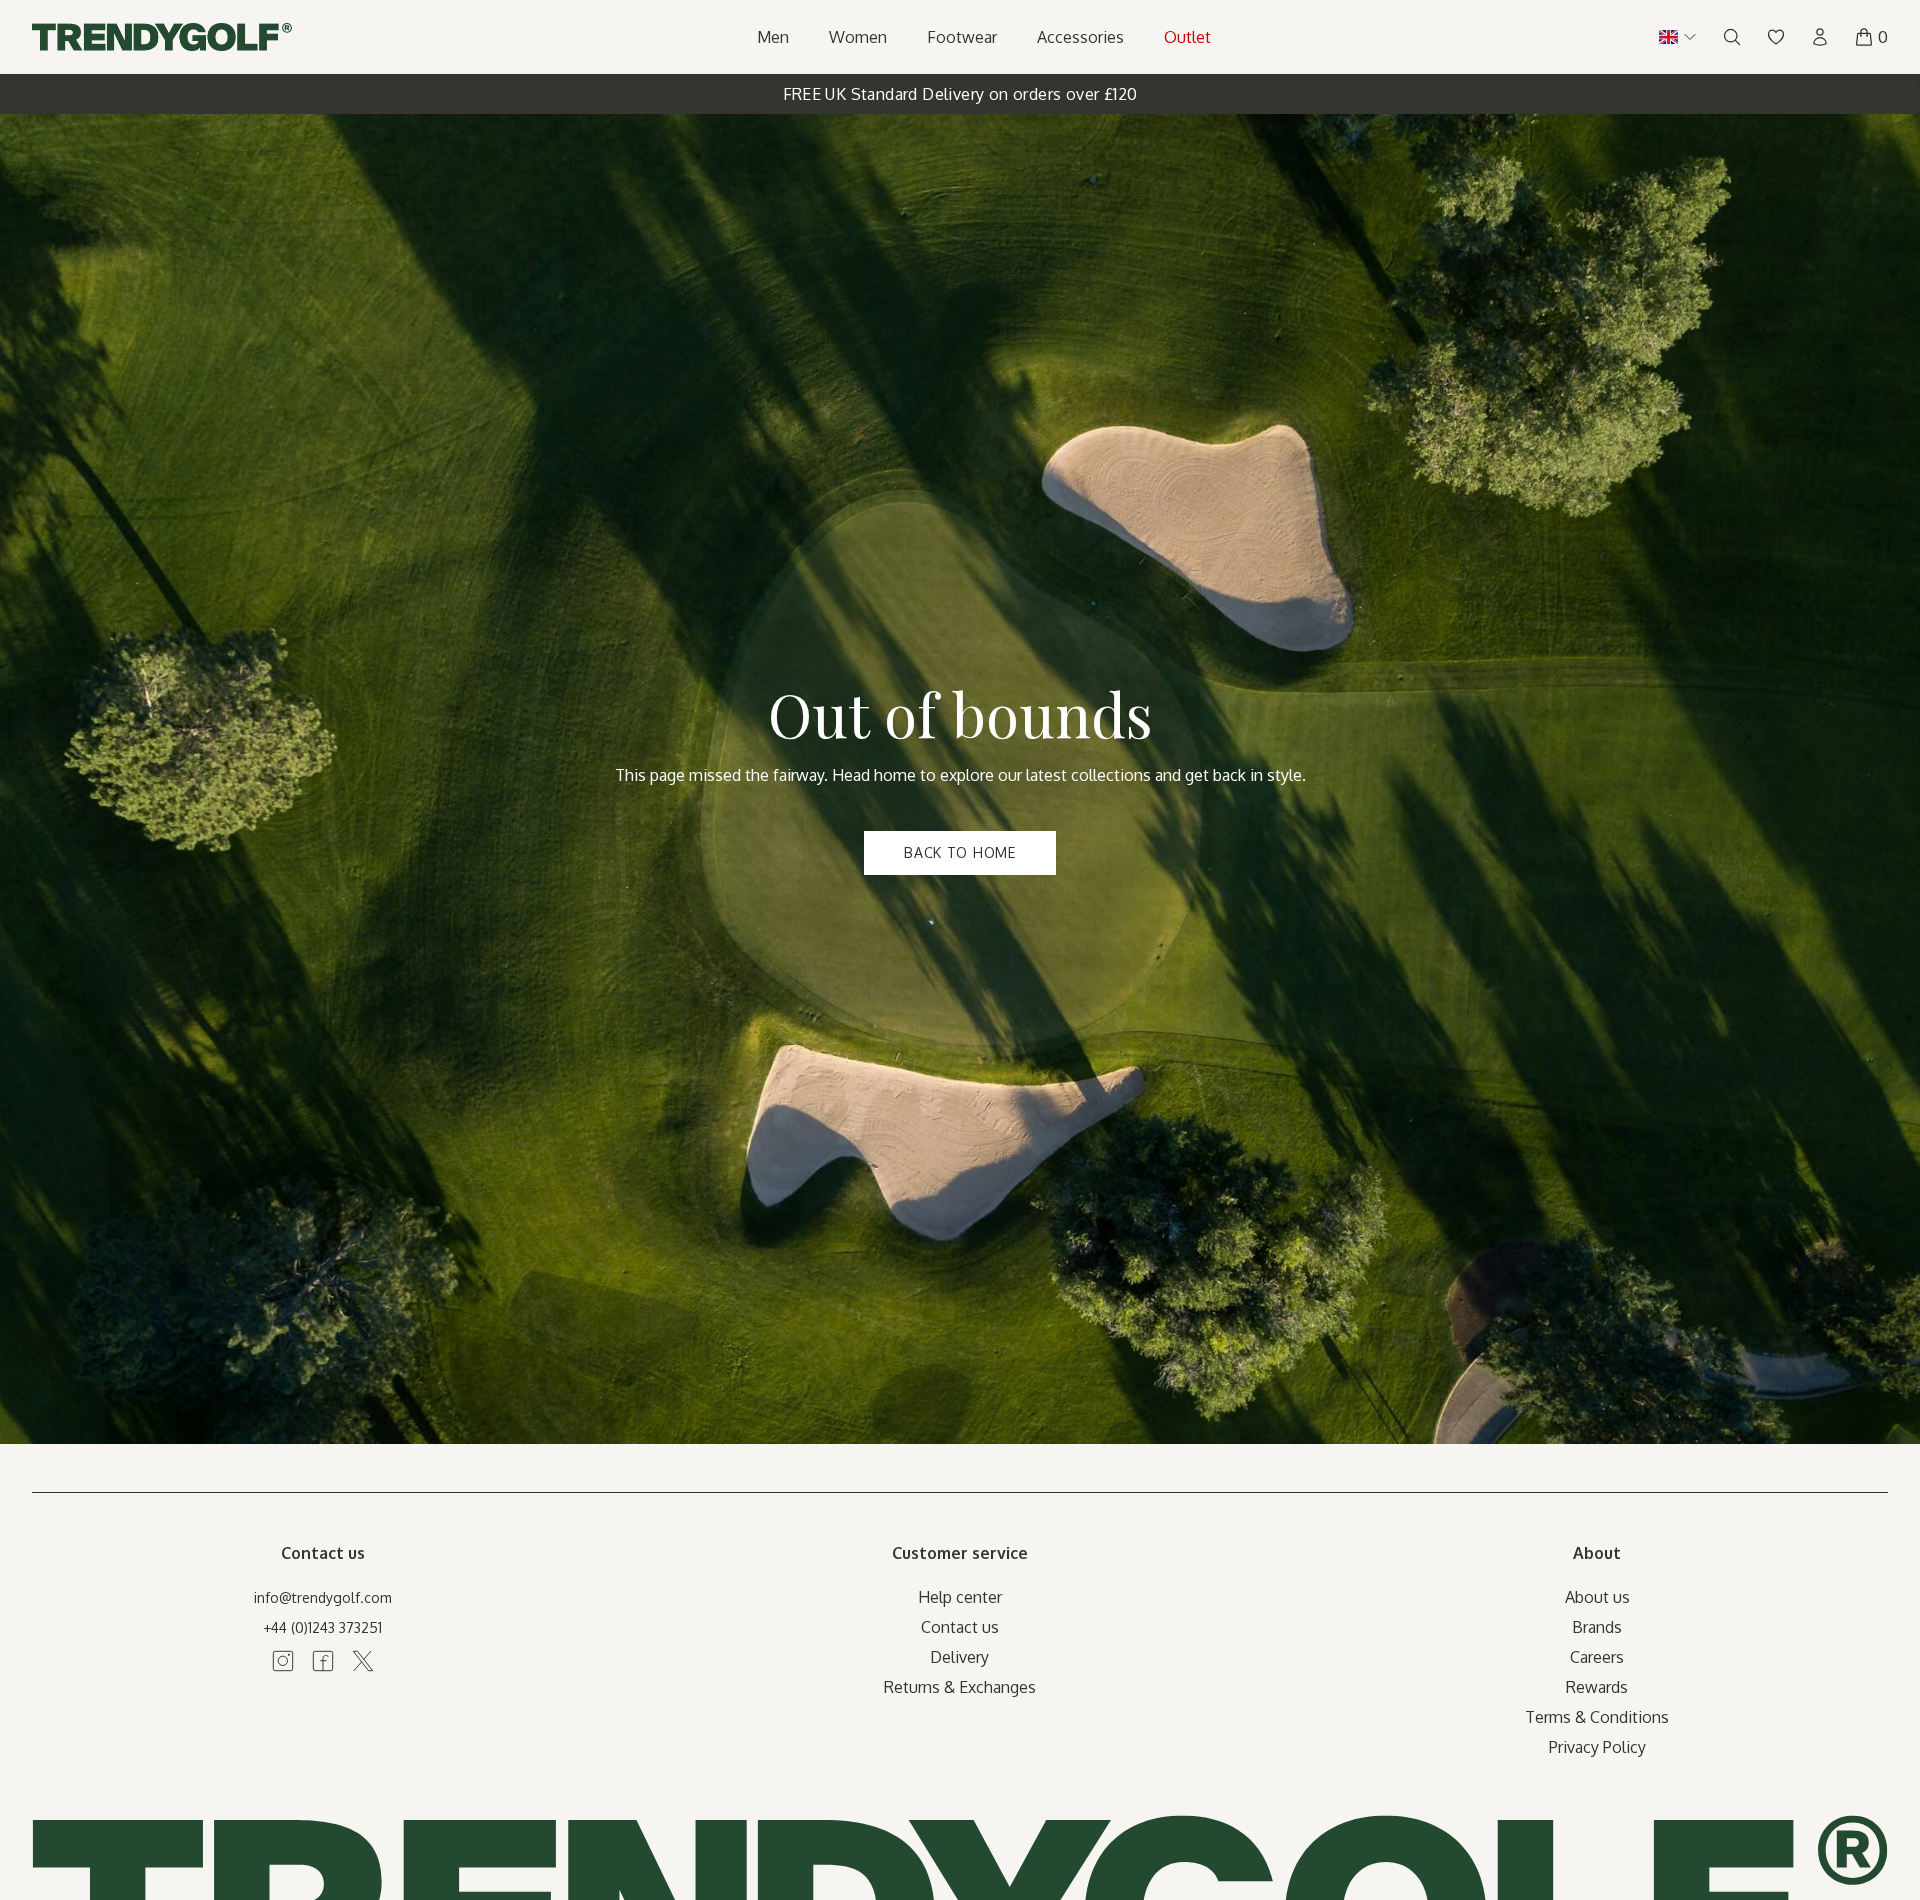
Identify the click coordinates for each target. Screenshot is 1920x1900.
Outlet (1187, 37)
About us (1597, 1597)
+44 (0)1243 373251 (322, 1627)
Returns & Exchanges (960, 1687)
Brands (1597, 1627)
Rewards (1597, 1687)
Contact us (960, 1627)
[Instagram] (283, 1661)
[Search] (1732, 37)
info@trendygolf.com (323, 1597)
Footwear (962, 37)
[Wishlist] (1776, 37)
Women (858, 37)
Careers (1597, 1657)
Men (773, 37)
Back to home (959, 852)
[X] (363, 1661)
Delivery (959, 1657)
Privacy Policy (1597, 1747)
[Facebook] (323, 1661)
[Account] (1820, 37)
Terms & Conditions (1597, 1717)
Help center (960, 1597)
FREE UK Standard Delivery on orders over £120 (960, 94)
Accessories (1080, 37)
